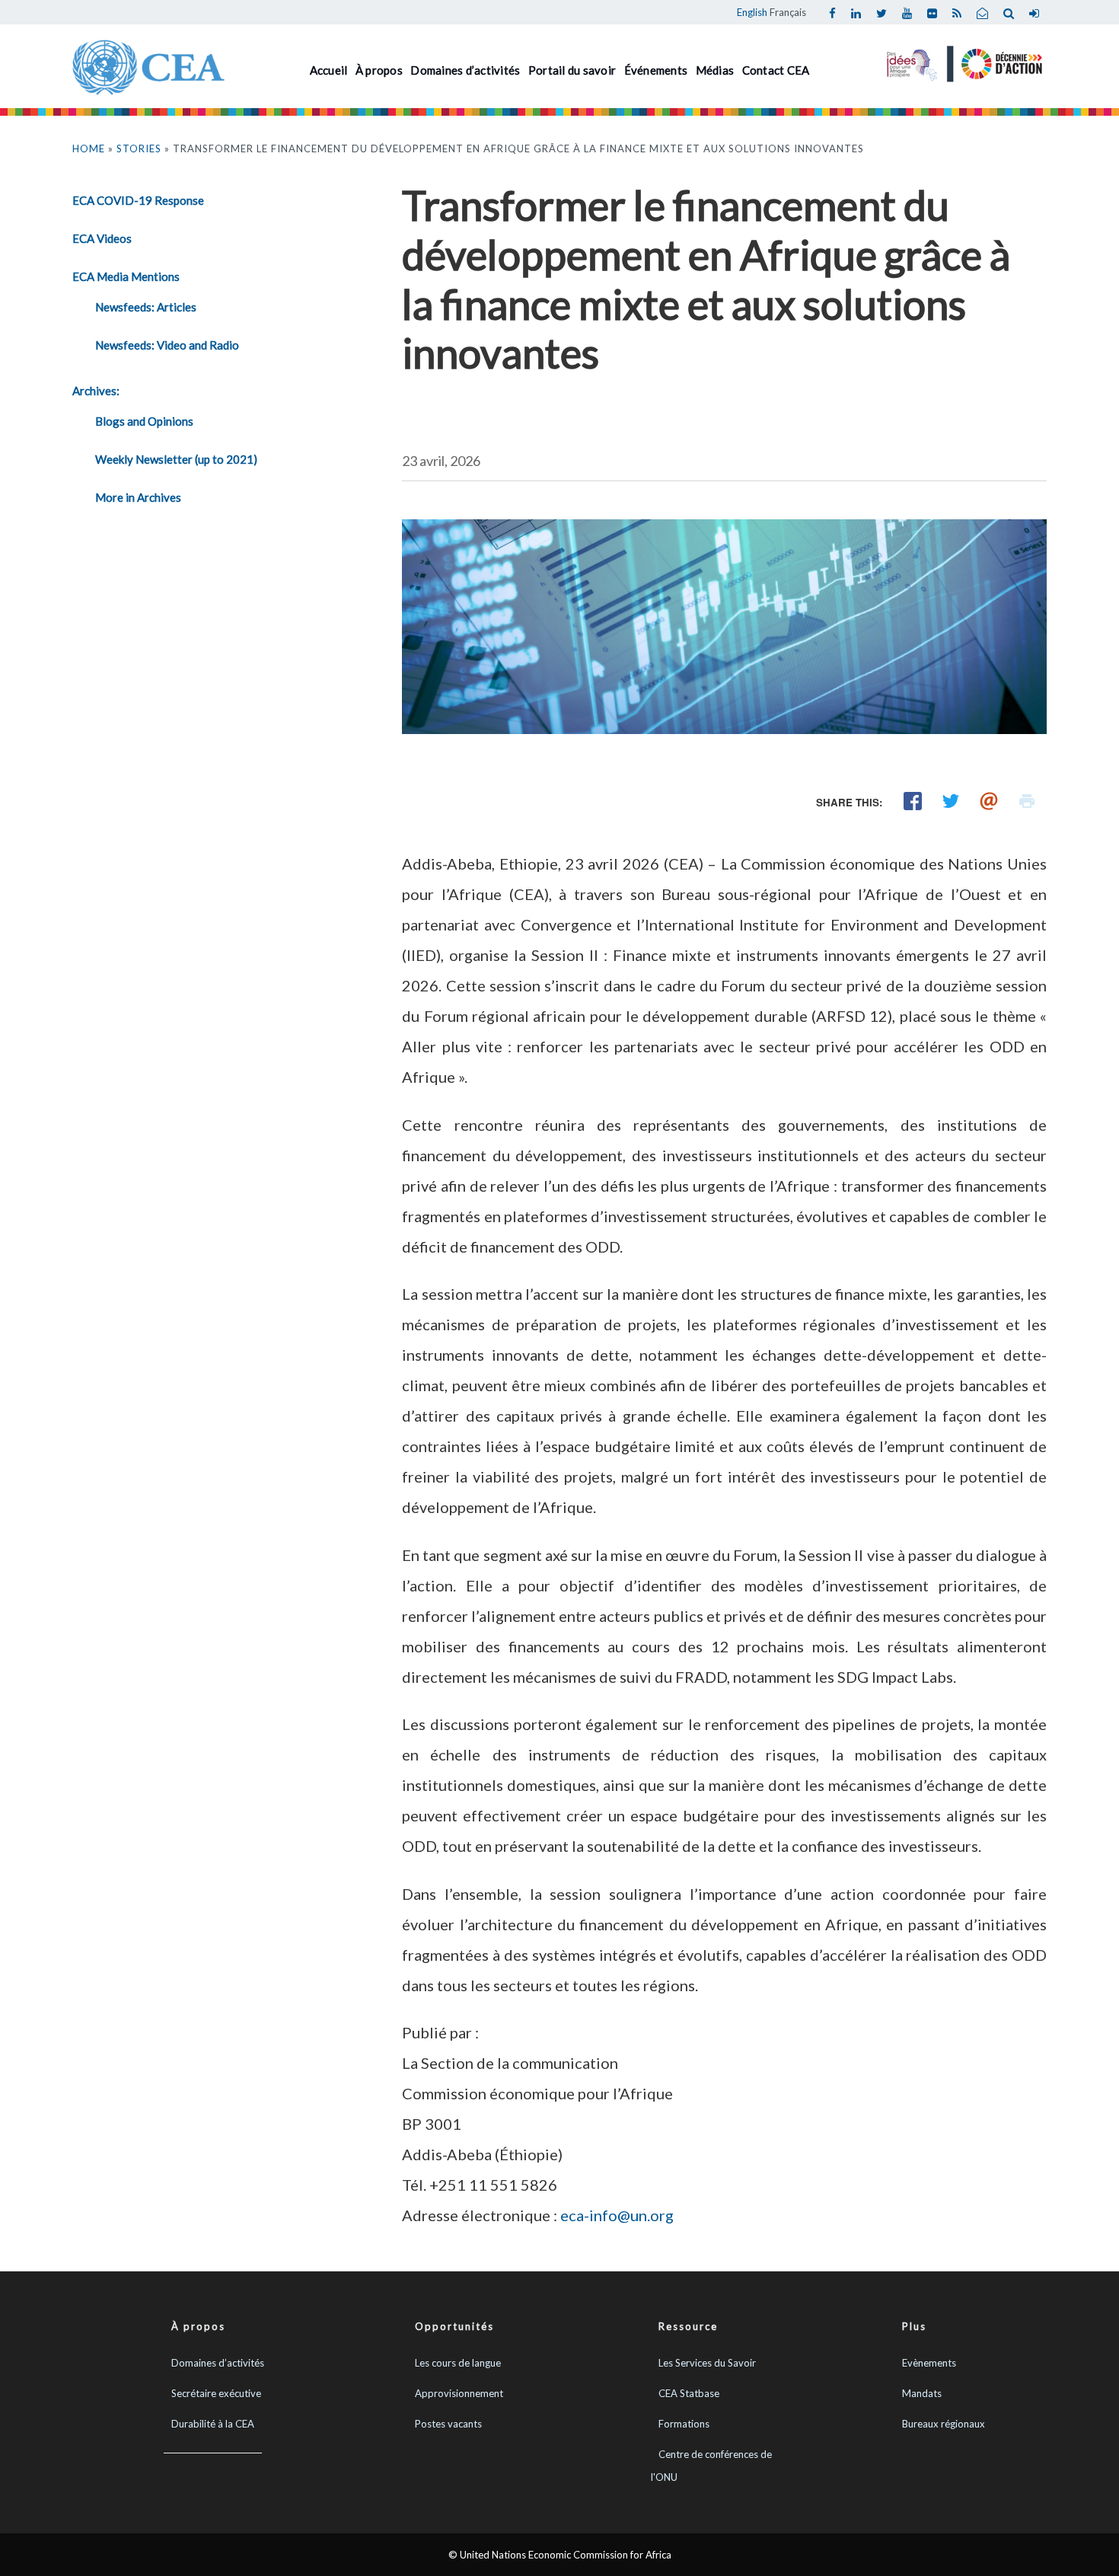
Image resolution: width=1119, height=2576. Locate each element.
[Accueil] (148, 65)
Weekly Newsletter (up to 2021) (176, 459)
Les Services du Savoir (707, 2363)
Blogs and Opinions (144, 421)
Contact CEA (776, 70)
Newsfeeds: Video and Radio (167, 345)
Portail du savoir (572, 70)
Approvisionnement (459, 2393)
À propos (379, 70)
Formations (684, 2424)
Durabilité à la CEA (213, 2424)
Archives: (96, 391)
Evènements (929, 2363)
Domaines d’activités (465, 70)
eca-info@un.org (617, 2215)
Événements (656, 70)
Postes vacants (448, 2424)
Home (89, 148)
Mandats (922, 2393)
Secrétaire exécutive (216, 2393)
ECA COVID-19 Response (138, 200)
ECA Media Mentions (126, 276)
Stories (139, 148)
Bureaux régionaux (944, 2424)
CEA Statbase (689, 2393)
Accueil (329, 70)
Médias (715, 70)
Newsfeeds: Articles (146, 307)
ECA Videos (102, 238)
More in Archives (138, 497)
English (752, 12)
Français (788, 12)
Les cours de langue (458, 2363)
